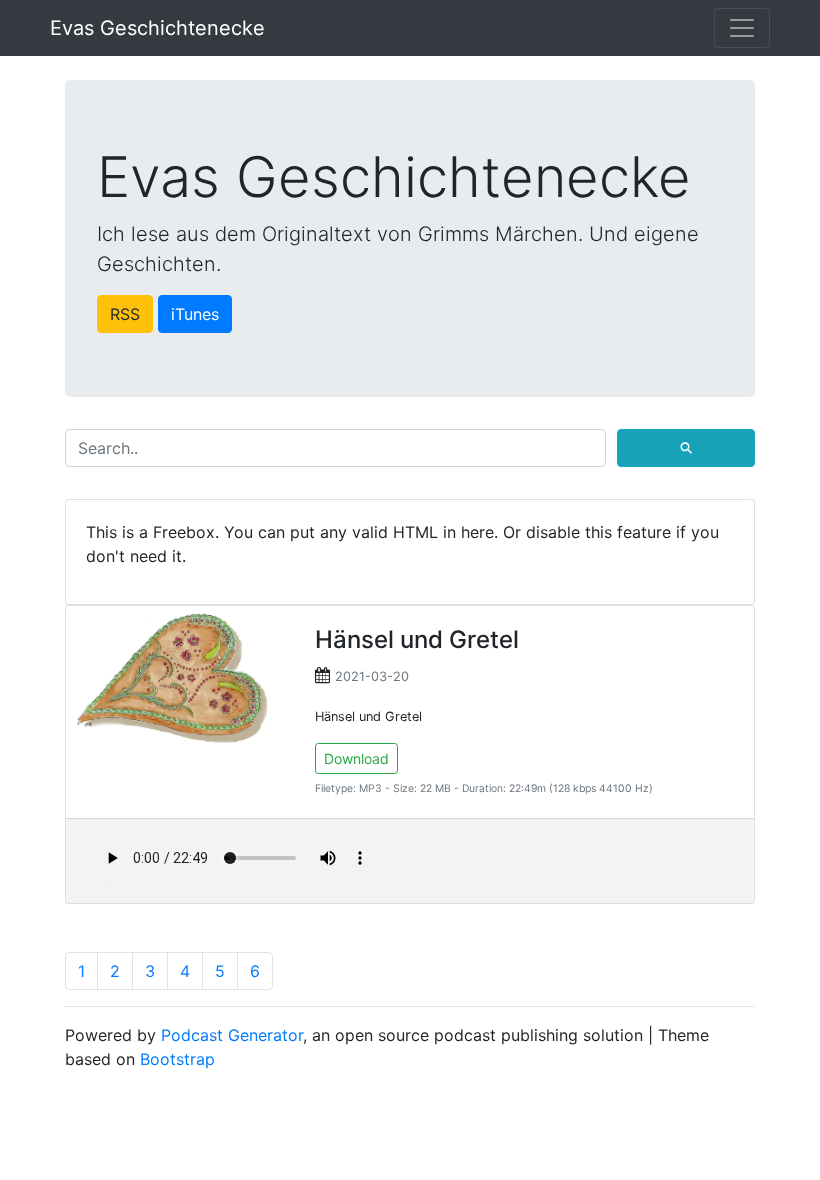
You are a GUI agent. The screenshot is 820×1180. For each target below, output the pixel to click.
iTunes (195, 314)
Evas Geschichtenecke (157, 28)
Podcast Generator (232, 1035)
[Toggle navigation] (742, 28)
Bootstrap (177, 1059)
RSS (125, 314)
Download (356, 758)
